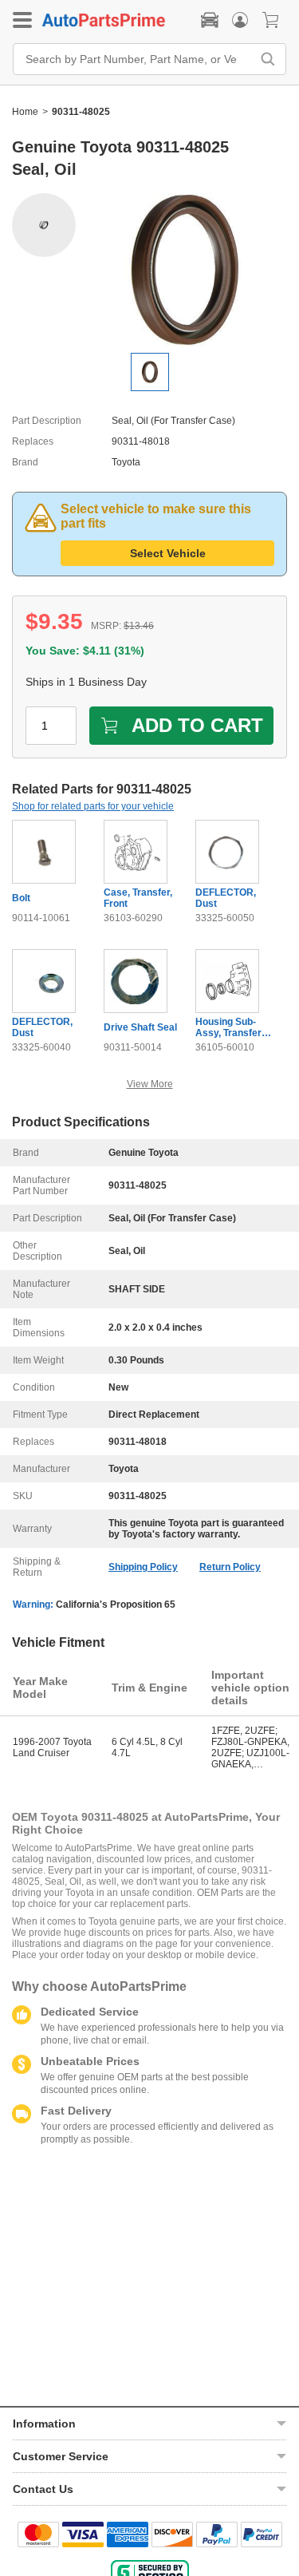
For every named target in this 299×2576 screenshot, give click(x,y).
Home (25, 112)
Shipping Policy (143, 1567)
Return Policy (230, 1567)
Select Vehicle (168, 553)
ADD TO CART (197, 725)
